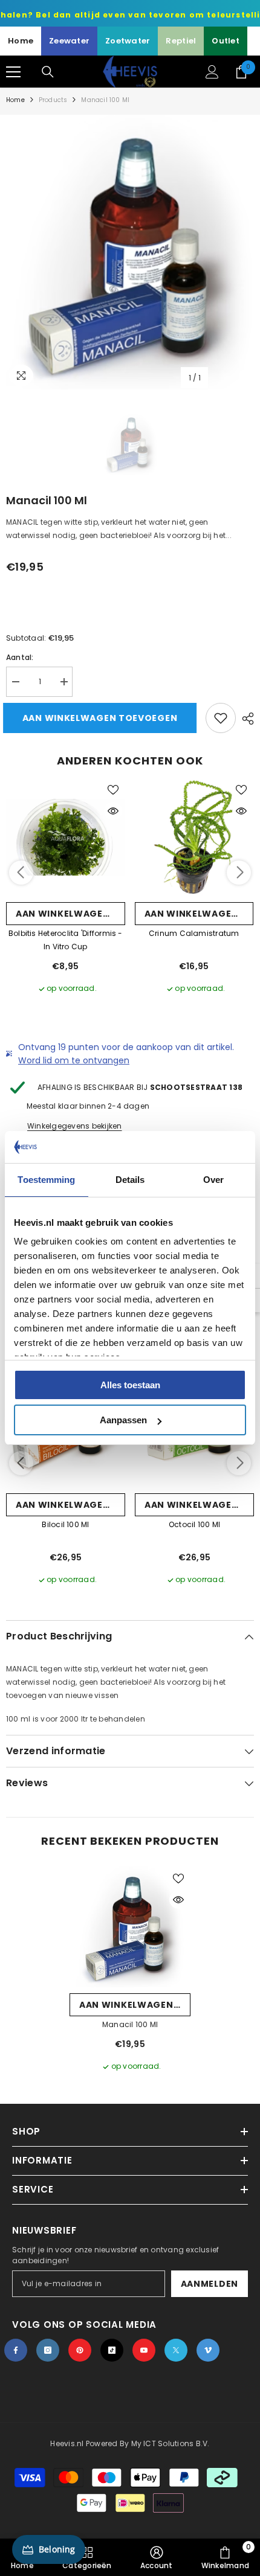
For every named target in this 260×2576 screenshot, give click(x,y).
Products (53, 100)
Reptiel (181, 41)
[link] (157, 2557)
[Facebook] (16, 2350)
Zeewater (69, 41)
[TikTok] (112, 2350)
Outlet (226, 41)
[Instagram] (48, 2350)
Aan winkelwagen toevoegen (103, 718)
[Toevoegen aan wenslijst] (221, 718)
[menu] (13, 72)
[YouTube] (144, 2350)
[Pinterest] (80, 2350)
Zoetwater (128, 41)
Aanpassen (123, 1420)
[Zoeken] (48, 72)
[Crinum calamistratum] (194, 837)
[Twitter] (176, 2350)
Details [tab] (130, 1180)
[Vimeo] (208, 2350)
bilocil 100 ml (65, 1524)
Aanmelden (210, 2284)
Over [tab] (213, 1180)
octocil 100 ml (194, 1524)
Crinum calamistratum (194, 933)
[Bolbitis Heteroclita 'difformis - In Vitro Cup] (66, 837)
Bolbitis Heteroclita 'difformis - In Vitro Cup (66, 940)
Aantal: (20, 657)
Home (21, 41)
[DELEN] (245, 719)
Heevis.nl (68, 2443)
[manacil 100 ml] (130, 1927)
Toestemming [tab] (46, 1180)
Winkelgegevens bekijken (75, 1126)
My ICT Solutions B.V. (171, 2443)
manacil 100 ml (130, 2024)
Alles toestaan (130, 1385)
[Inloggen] (212, 72)
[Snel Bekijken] (113, 811)
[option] (130, 252)
